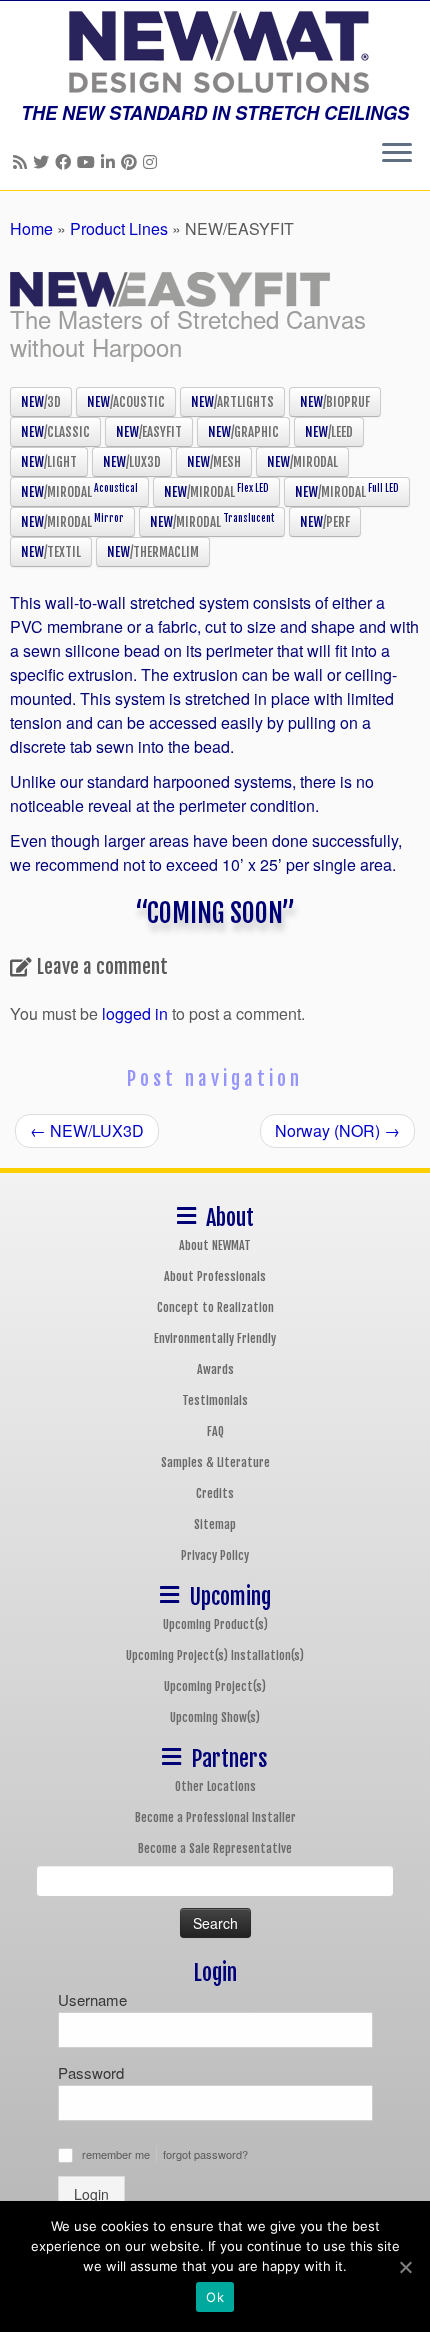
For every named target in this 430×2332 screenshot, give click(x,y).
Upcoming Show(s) (215, 1717)
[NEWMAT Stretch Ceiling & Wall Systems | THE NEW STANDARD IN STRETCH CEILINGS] (215, 52)
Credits (215, 1493)
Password (91, 2072)
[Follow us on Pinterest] (132, 161)
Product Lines (119, 228)
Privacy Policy (215, 1555)
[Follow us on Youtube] (89, 161)
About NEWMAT (215, 1245)
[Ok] (405, 2267)
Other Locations (215, 1786)
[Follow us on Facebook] (66, 161)
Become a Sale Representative (215, 1848)
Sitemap (215, 1524)
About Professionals (215, 1276)
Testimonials (215, 1400)
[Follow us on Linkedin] (111, 161)
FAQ (215, 1431)
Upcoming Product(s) (215, 1624)
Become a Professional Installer (215, 1817)
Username (92, 1999)
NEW (41, 402)
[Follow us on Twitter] (44, 161)
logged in (135, 1013)
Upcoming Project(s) (215, 1686)
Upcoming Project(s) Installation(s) (215, 1655)
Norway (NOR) (337, 1130)
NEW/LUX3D (87, 1130)
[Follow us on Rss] (23, 161)
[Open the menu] (397, 154)
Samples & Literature (215, 1462)
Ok (215, 2297)
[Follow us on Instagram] (153, 161)
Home (31, 228)
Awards (215, 1369)
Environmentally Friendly (215, 1338)
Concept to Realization (215, 1307)
